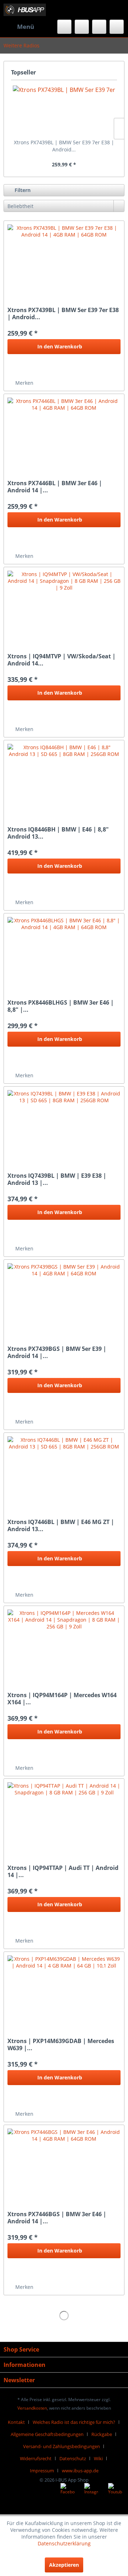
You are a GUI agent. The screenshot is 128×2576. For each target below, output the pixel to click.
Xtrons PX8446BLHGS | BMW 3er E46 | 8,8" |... (61, 1006)
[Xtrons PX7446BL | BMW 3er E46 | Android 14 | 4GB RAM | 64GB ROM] (64, 433)
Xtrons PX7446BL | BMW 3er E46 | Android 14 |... (55, 487)
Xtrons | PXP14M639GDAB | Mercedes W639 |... (61, 2044)
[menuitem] (19, 27)
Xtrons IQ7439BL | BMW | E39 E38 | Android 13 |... (57, 1179)
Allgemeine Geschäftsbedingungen (47, 2434)
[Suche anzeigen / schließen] (64, 27)
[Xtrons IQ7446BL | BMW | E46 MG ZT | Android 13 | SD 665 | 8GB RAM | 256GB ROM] (64, 1472)
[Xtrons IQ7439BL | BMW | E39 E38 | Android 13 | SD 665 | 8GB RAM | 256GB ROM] (64, 1126)
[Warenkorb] (117, 27)
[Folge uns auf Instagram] (91, 2490)
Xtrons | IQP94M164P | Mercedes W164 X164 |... (62, 1699)
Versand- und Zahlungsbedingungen (62, 2446)
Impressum (42, 2471)
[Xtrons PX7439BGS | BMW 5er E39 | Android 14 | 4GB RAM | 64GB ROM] (64, 1299)
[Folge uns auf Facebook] (68, 2490)
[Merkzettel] (82, 27)
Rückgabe (102, 2434)
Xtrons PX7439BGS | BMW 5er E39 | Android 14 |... (57, 1352)
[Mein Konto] (99, 27)
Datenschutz (73, 2458)
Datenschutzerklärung (64, 2543)
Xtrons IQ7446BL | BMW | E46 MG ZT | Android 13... (61, 1525)
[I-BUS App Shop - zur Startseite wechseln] (25, 10)
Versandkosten (32, 2408)
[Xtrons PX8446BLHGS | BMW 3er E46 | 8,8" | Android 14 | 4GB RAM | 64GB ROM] (64, 953)
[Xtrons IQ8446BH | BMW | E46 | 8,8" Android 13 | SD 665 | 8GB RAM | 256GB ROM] (64, 779)
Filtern (22, 190)
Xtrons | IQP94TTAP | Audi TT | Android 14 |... (63, 1871)
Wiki (98, 2458)
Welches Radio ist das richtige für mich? (74, 2422)
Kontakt (16, 2422)
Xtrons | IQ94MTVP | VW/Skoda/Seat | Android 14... (62, 660)
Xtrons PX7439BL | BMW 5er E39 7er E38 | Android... (64, 146)
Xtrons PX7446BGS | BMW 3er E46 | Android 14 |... (57, 2218)
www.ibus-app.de (80, 2471)
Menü (26, 27)
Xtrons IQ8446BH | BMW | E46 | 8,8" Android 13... (58, 833)
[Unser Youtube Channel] (115, 2490)
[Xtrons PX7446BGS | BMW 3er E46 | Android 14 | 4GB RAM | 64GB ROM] (64, 2164)
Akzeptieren (64, 2565)
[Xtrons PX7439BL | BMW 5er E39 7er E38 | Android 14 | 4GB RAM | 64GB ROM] (64, 110)
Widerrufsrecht (36, 2458)
